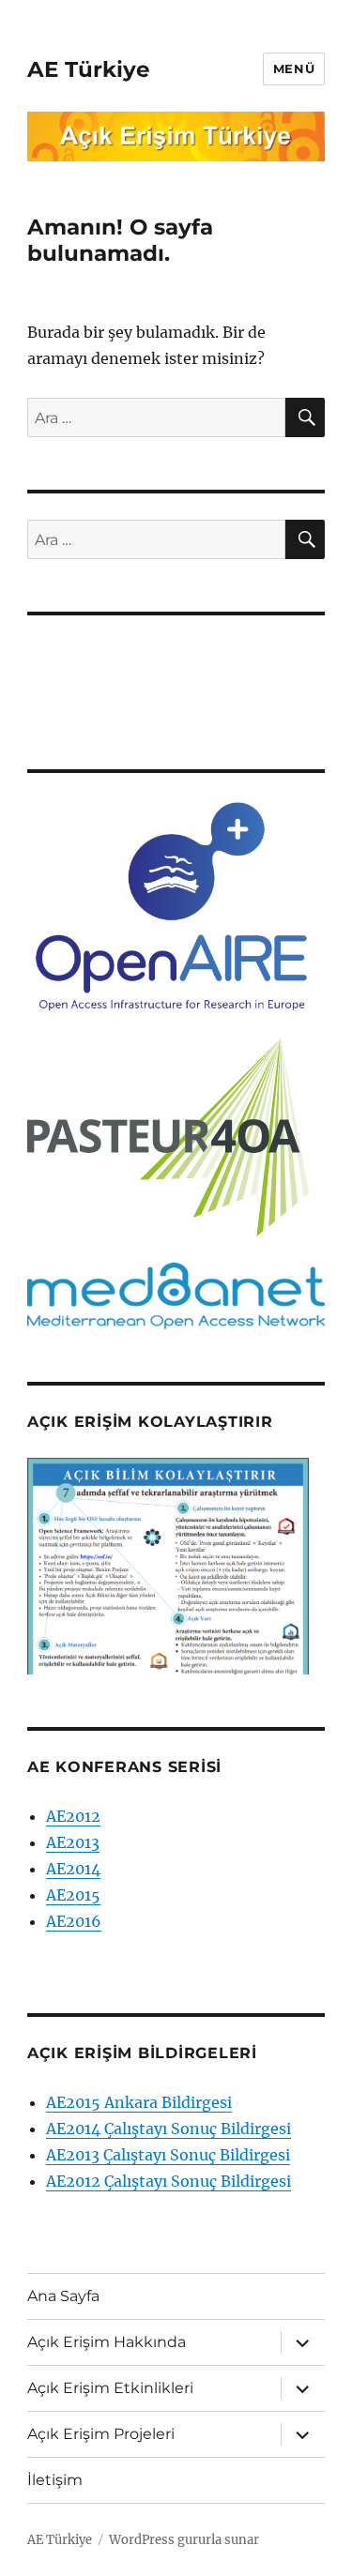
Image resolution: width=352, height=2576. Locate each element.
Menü (294, 68)
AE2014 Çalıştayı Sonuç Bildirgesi (168, 2129)
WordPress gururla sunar (184, 2540)
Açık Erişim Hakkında (107, 2342)
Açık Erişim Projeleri (101, 2434)
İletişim (55, 2480)
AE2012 (73, 1816)
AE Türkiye (89, 69)
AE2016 (74, 1921)
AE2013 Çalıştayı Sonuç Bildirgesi (168, 2155)
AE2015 (73, 1895)
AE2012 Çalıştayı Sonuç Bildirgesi (168, 2181)
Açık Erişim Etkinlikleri (110, 2388)
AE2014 (73, 1869)
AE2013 (73, 1842)
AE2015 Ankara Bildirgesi (139, 2102)
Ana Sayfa (63, 2296)
